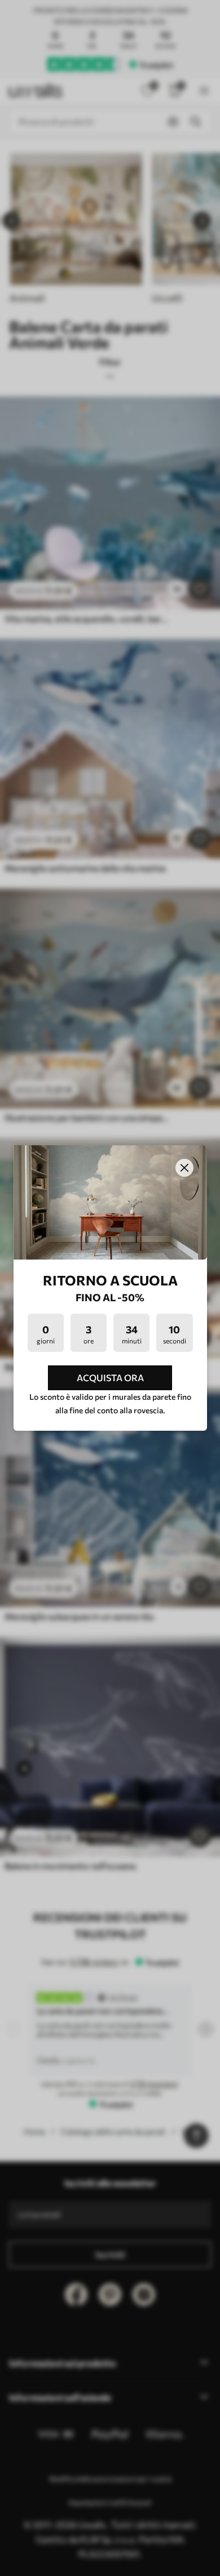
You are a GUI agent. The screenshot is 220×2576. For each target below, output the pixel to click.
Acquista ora (110, 1378)
